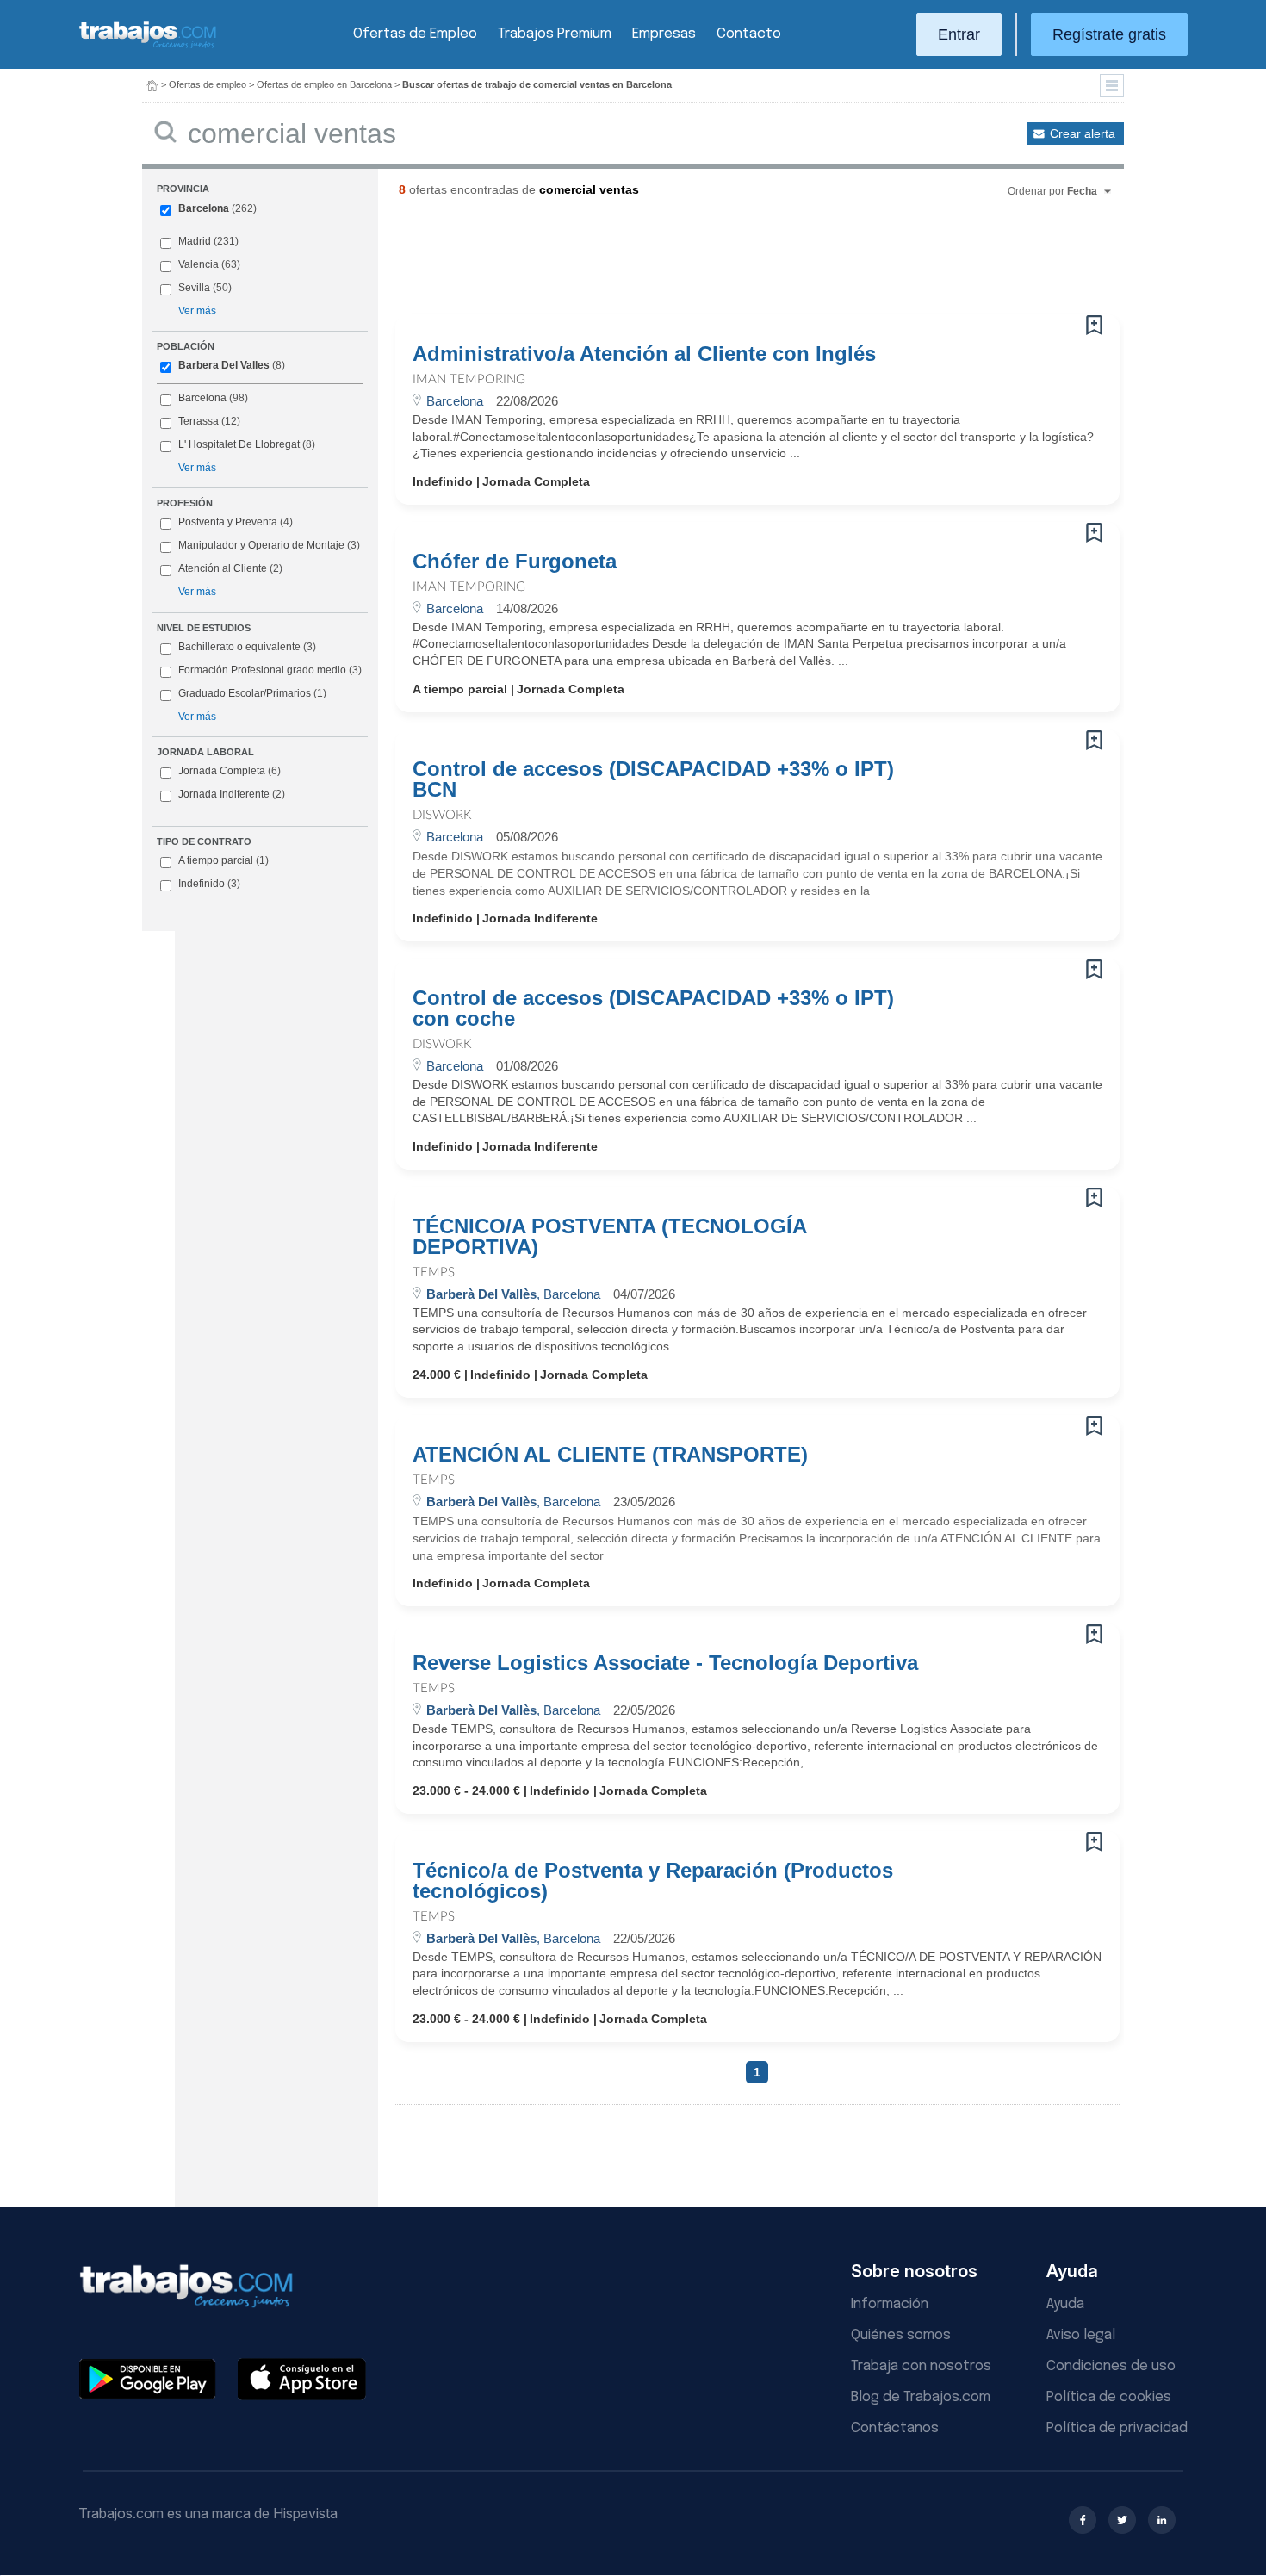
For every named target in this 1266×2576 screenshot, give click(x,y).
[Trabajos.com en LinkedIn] (1162, 2520)
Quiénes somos (901, 2335)
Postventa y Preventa (228, 522)
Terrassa (199, 421)
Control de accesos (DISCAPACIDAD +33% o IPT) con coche (653, 1009)
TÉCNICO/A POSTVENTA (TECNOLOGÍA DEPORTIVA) (609, 1237)
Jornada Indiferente (232, 794)
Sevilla (194, 288)
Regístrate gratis (1109, 34)
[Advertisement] (723, 263)
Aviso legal (1081, 2335)
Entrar (959, 34)
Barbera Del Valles (224, 365)
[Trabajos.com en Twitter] (1122, 2520)
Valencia (199, 264)
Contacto (749, 34)
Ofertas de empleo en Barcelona (324, 84)
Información (890, 2304)
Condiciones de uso (1111, 2366)
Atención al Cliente (223, 568)
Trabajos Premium (555, 34)
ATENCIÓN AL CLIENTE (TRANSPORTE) (610, 1455)
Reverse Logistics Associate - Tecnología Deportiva (665, 1663)
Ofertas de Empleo (415, 34)
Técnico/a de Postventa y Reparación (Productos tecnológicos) (653, 1881)
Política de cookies (1109, 2397)
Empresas (664, 34)
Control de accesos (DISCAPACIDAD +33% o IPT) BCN (653, 779)
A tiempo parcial (223, 860)
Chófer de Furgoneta (515, 562)
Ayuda (1065, 2304)
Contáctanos (895, 2428)
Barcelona (204, 208)
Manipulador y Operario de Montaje (261, 545)
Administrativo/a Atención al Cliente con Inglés (644, 354)
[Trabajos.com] (148, 46)
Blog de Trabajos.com (921, 2397)
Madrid (195, 241)
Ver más (197, 311)
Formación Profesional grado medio (270, 670)
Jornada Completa (230, 771)
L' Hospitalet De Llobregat (239, 444)
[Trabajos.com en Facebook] (1083, 2520)
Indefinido (209, 884)
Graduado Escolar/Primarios (252, 693)
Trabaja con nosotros (921, 2366)
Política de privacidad (1117, 2428)
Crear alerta (1083, 133)
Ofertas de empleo (208, 84)
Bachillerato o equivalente (247, 647)
